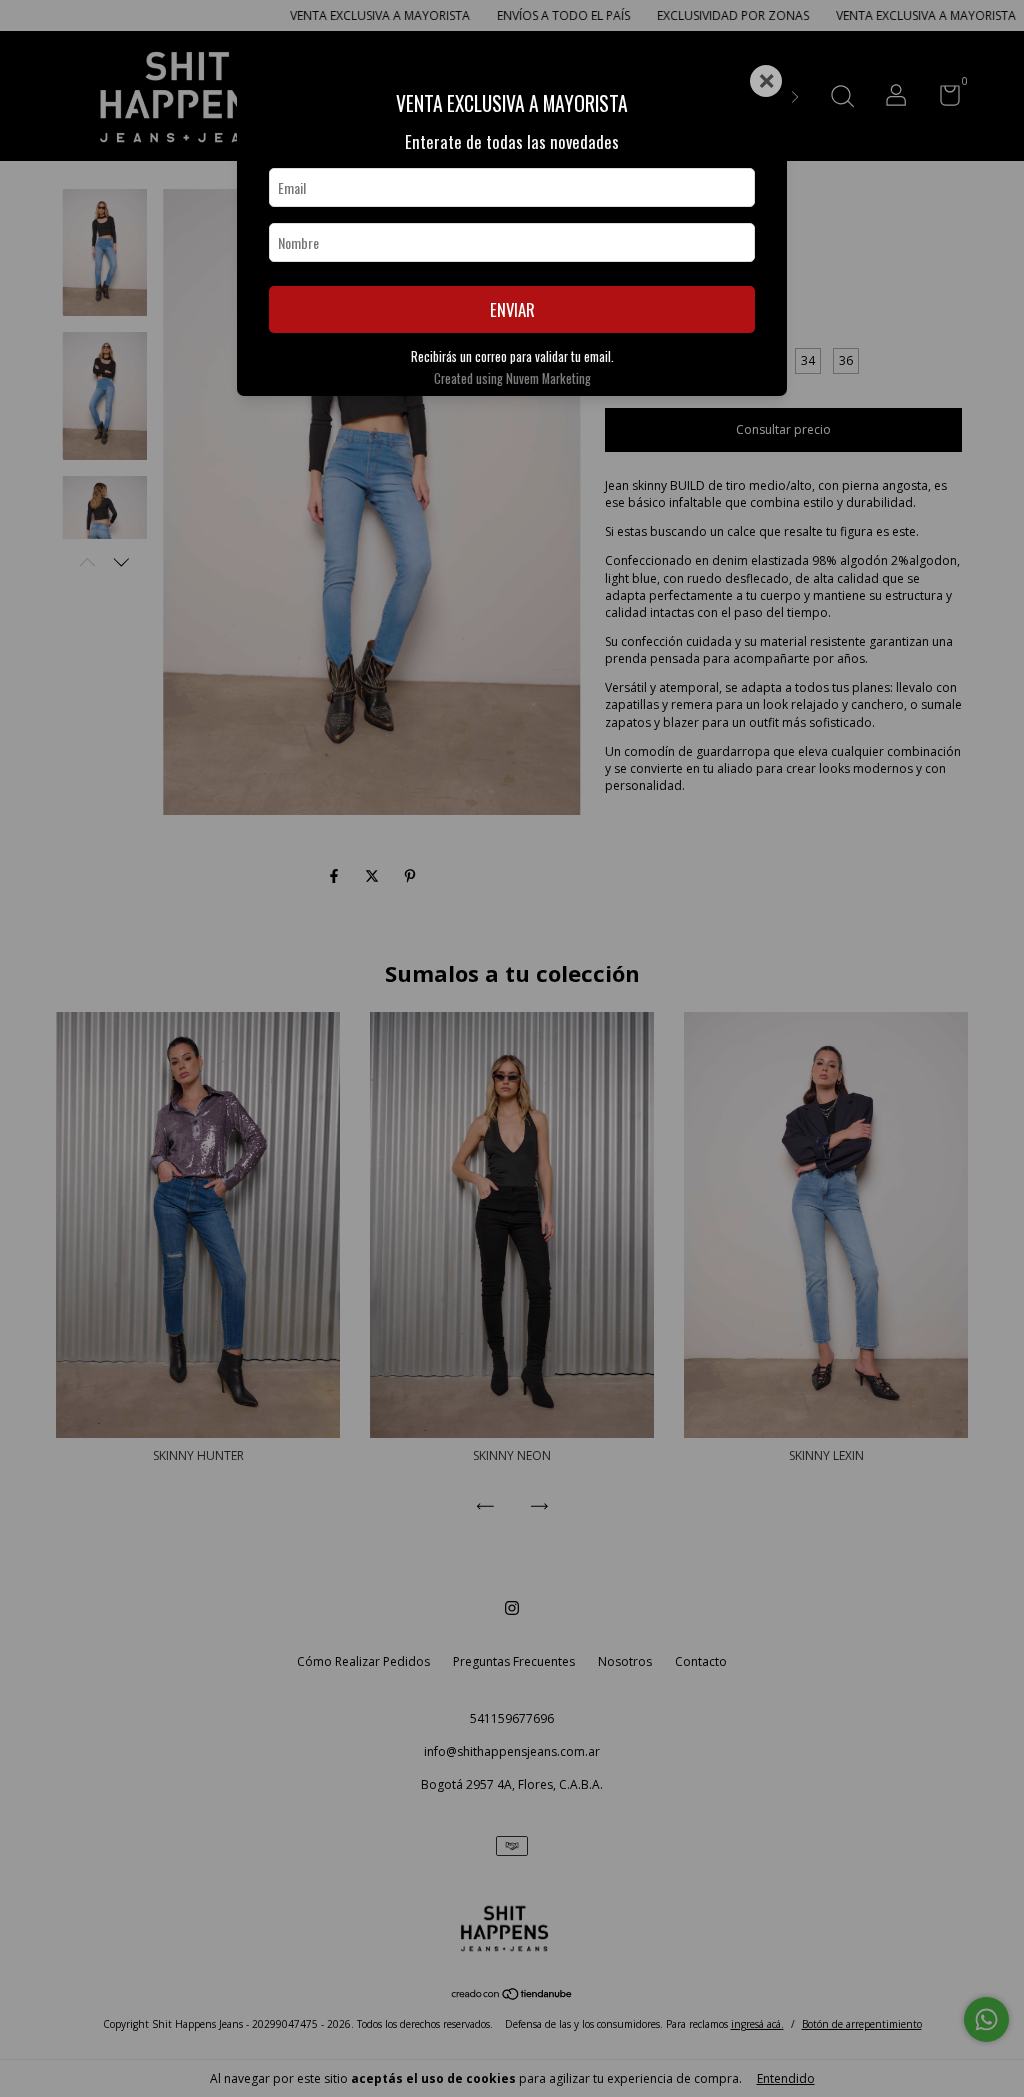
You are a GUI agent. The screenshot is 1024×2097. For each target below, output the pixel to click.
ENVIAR (512, 309)
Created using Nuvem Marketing (512, 378)
